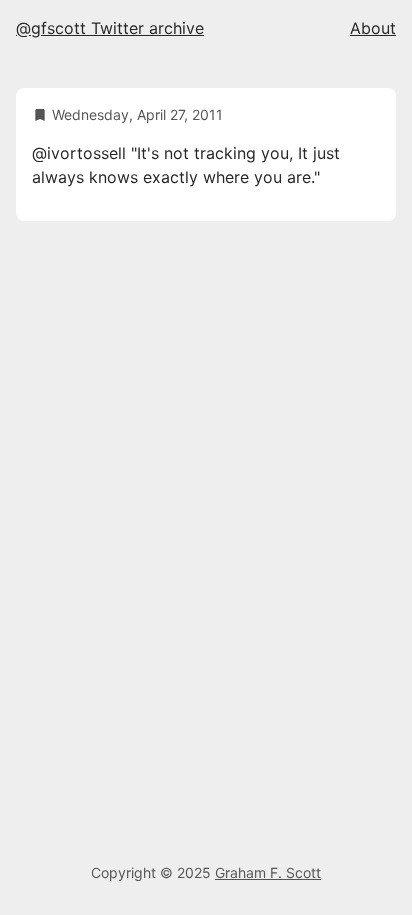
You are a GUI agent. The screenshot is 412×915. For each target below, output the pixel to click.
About (373, 28)
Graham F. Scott (268, 872)
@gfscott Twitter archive (110, 28)
